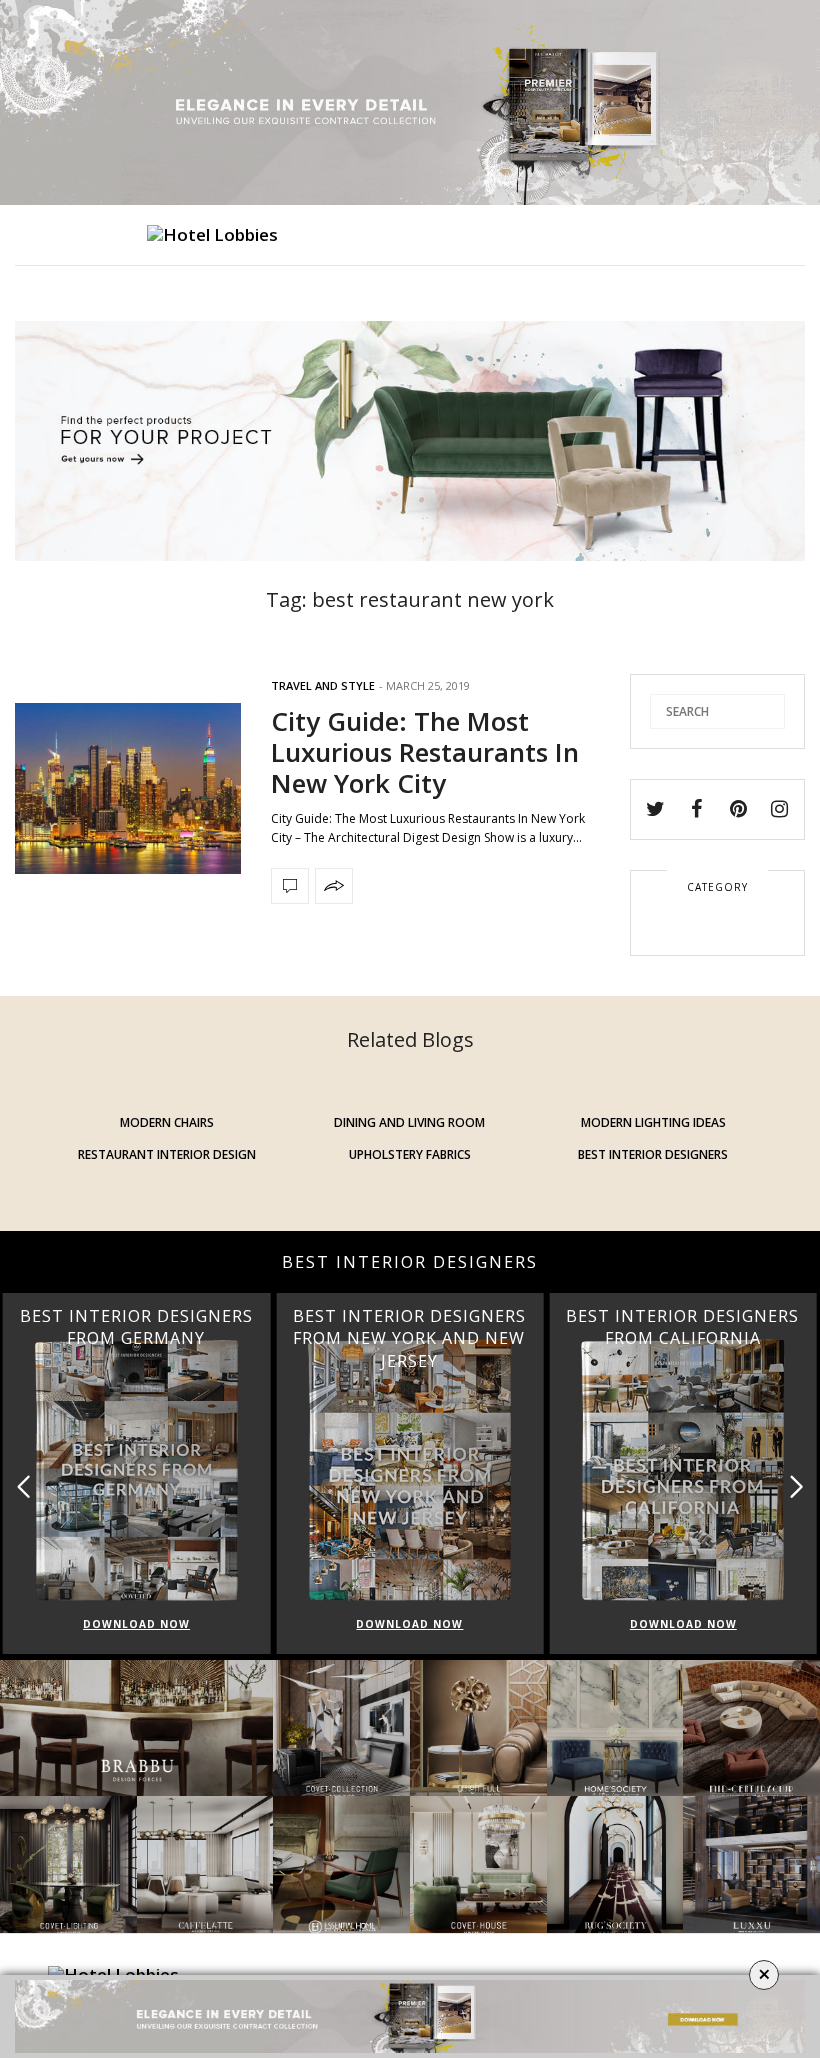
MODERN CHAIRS (167, 1122)
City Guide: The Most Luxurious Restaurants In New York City (425, 752)
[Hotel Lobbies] (212, 235)
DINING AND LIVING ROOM (409, 1122)
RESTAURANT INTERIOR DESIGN (167, 1154)
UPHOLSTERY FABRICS (410, 1154)
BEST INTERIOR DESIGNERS (653, 1154)
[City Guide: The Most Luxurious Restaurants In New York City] (128, 788)
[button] (796, 1486)
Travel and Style (323, 685)
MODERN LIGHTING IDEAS (653, 1122)
